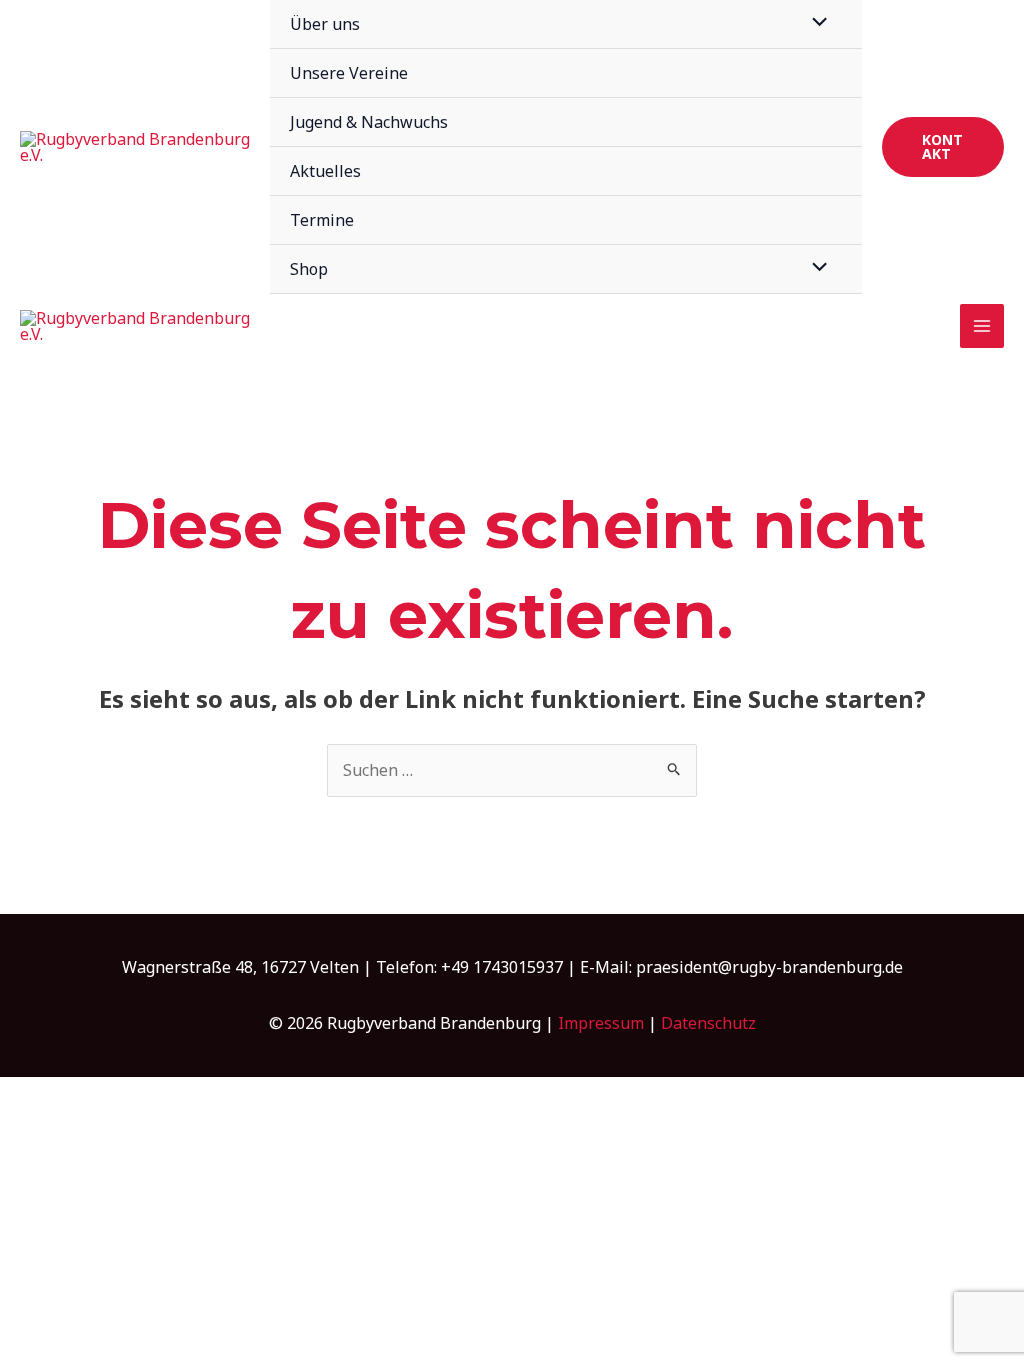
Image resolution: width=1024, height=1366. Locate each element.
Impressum (601, 1023)
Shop (309, 269)
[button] (943, 147)
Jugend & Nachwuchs (369, 122)
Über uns (325, 24)
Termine (322, 220)
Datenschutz (708, 1023)
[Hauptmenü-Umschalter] (982, 326)
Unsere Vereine (349, 73)
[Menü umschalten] (815, 268)
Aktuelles (325, 171)
